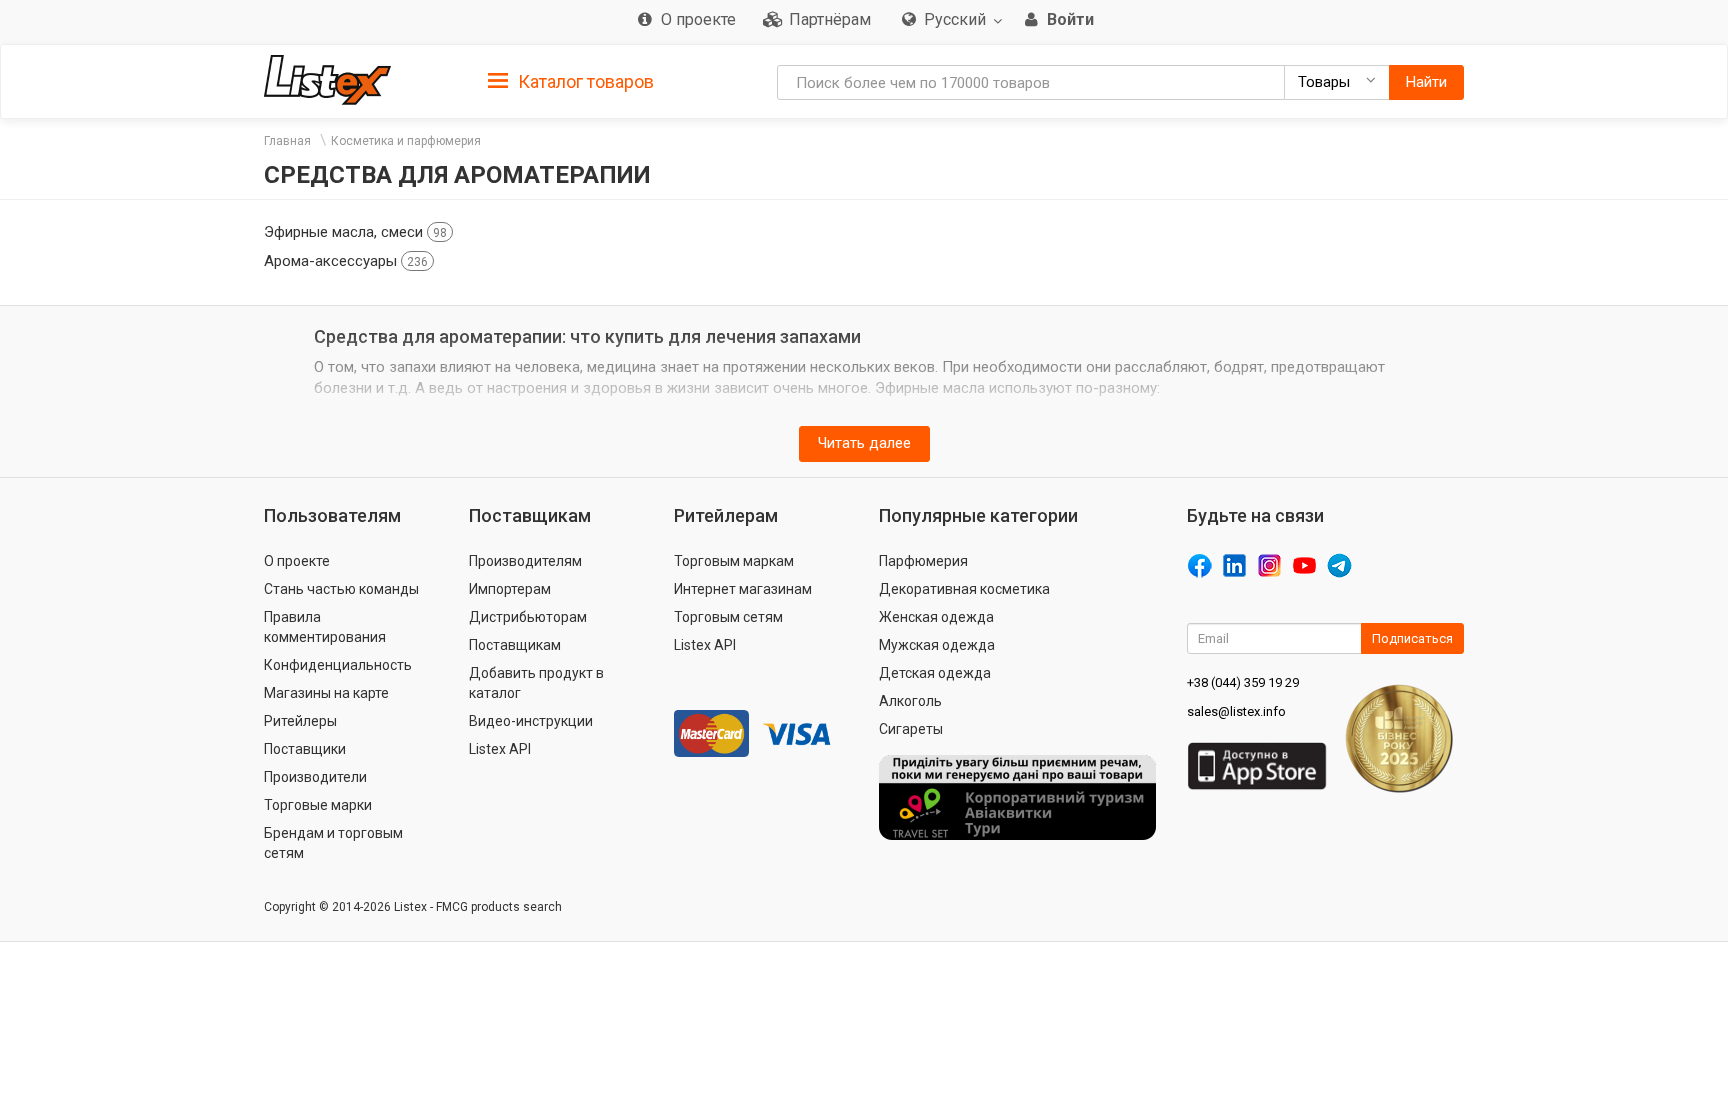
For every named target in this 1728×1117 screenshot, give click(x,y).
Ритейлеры (300, 721)
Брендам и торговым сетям (333, 843)
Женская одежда (936, 617)
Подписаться (1412, 638)
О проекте (297, 561)
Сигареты (911, 729)
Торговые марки (318, 805)
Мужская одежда (937, 645)
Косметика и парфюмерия (406, 141)
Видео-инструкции (531, 721)
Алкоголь (910, 701)
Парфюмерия (923, 561)
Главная (287, 141)
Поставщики (305, 749)
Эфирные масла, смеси (355, 232)
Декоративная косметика (964, 589)
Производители (315, 777)
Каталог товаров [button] (584, 81)
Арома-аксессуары (346, 261)
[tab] (571, 80)
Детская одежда (935, 673)
